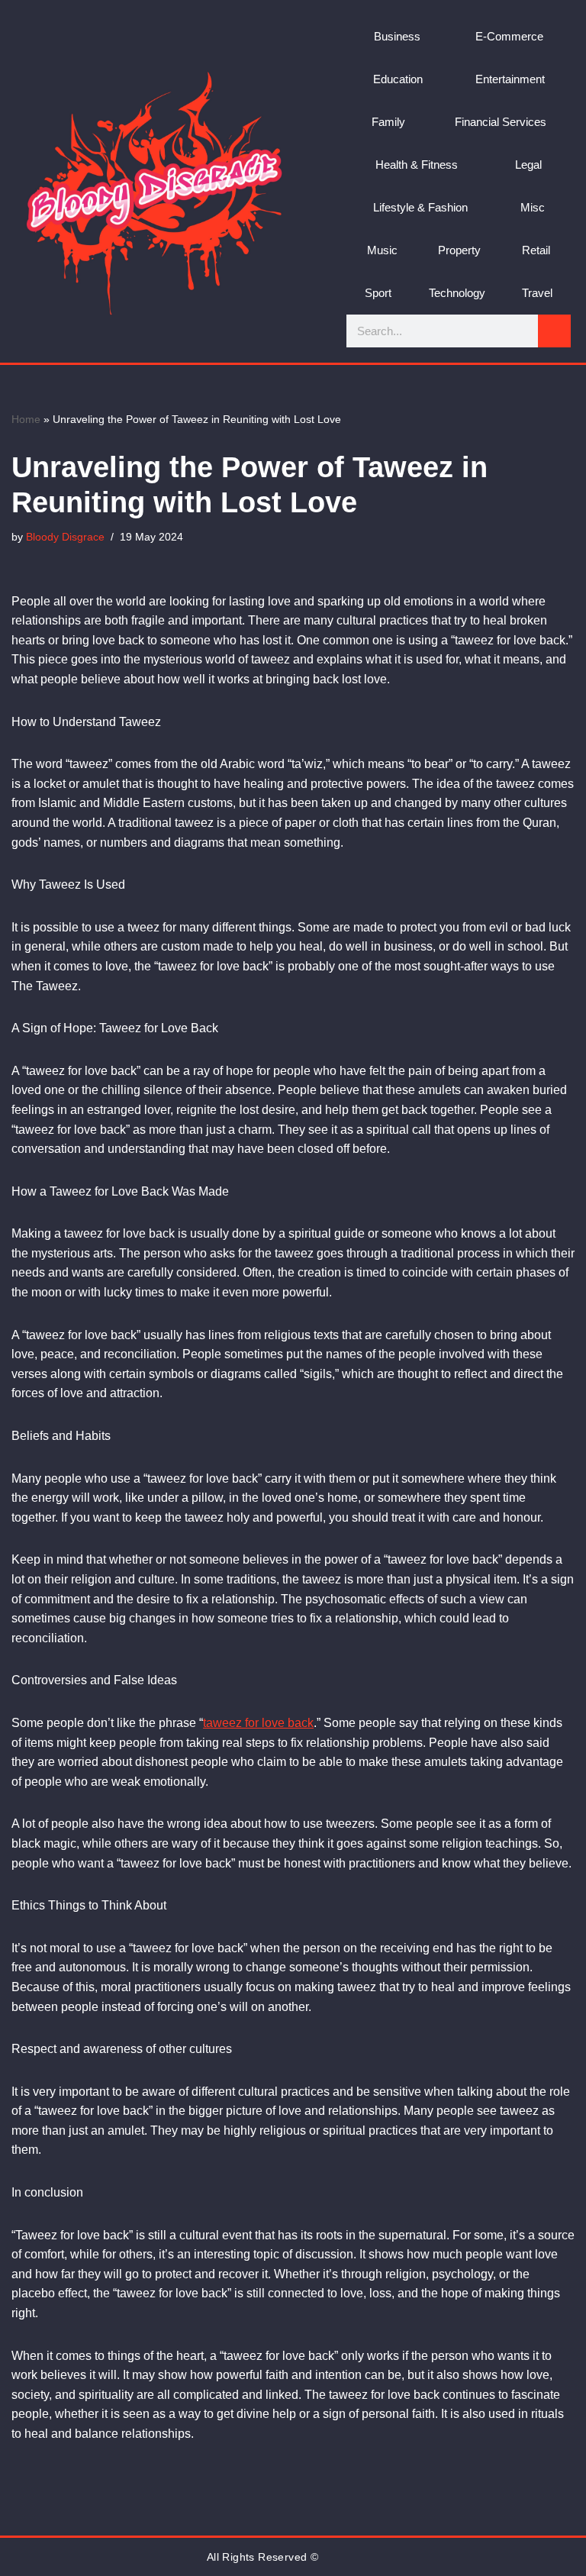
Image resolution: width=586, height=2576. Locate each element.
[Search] (554, 331)
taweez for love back (258, 1723)
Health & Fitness (417, 165)
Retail (536, 250)
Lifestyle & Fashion (420, 207)
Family (388, 122)
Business (397, 36)
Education (398, 79)
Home (26, 419)
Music (382, 250)
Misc (533, 207)
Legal (528, 165)
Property (459, 250)
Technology (457, 293)
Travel (537, 293)
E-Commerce (509, 36)
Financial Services (501, 122)
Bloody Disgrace (65, 537)
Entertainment (510, 79)
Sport (378, 293)
